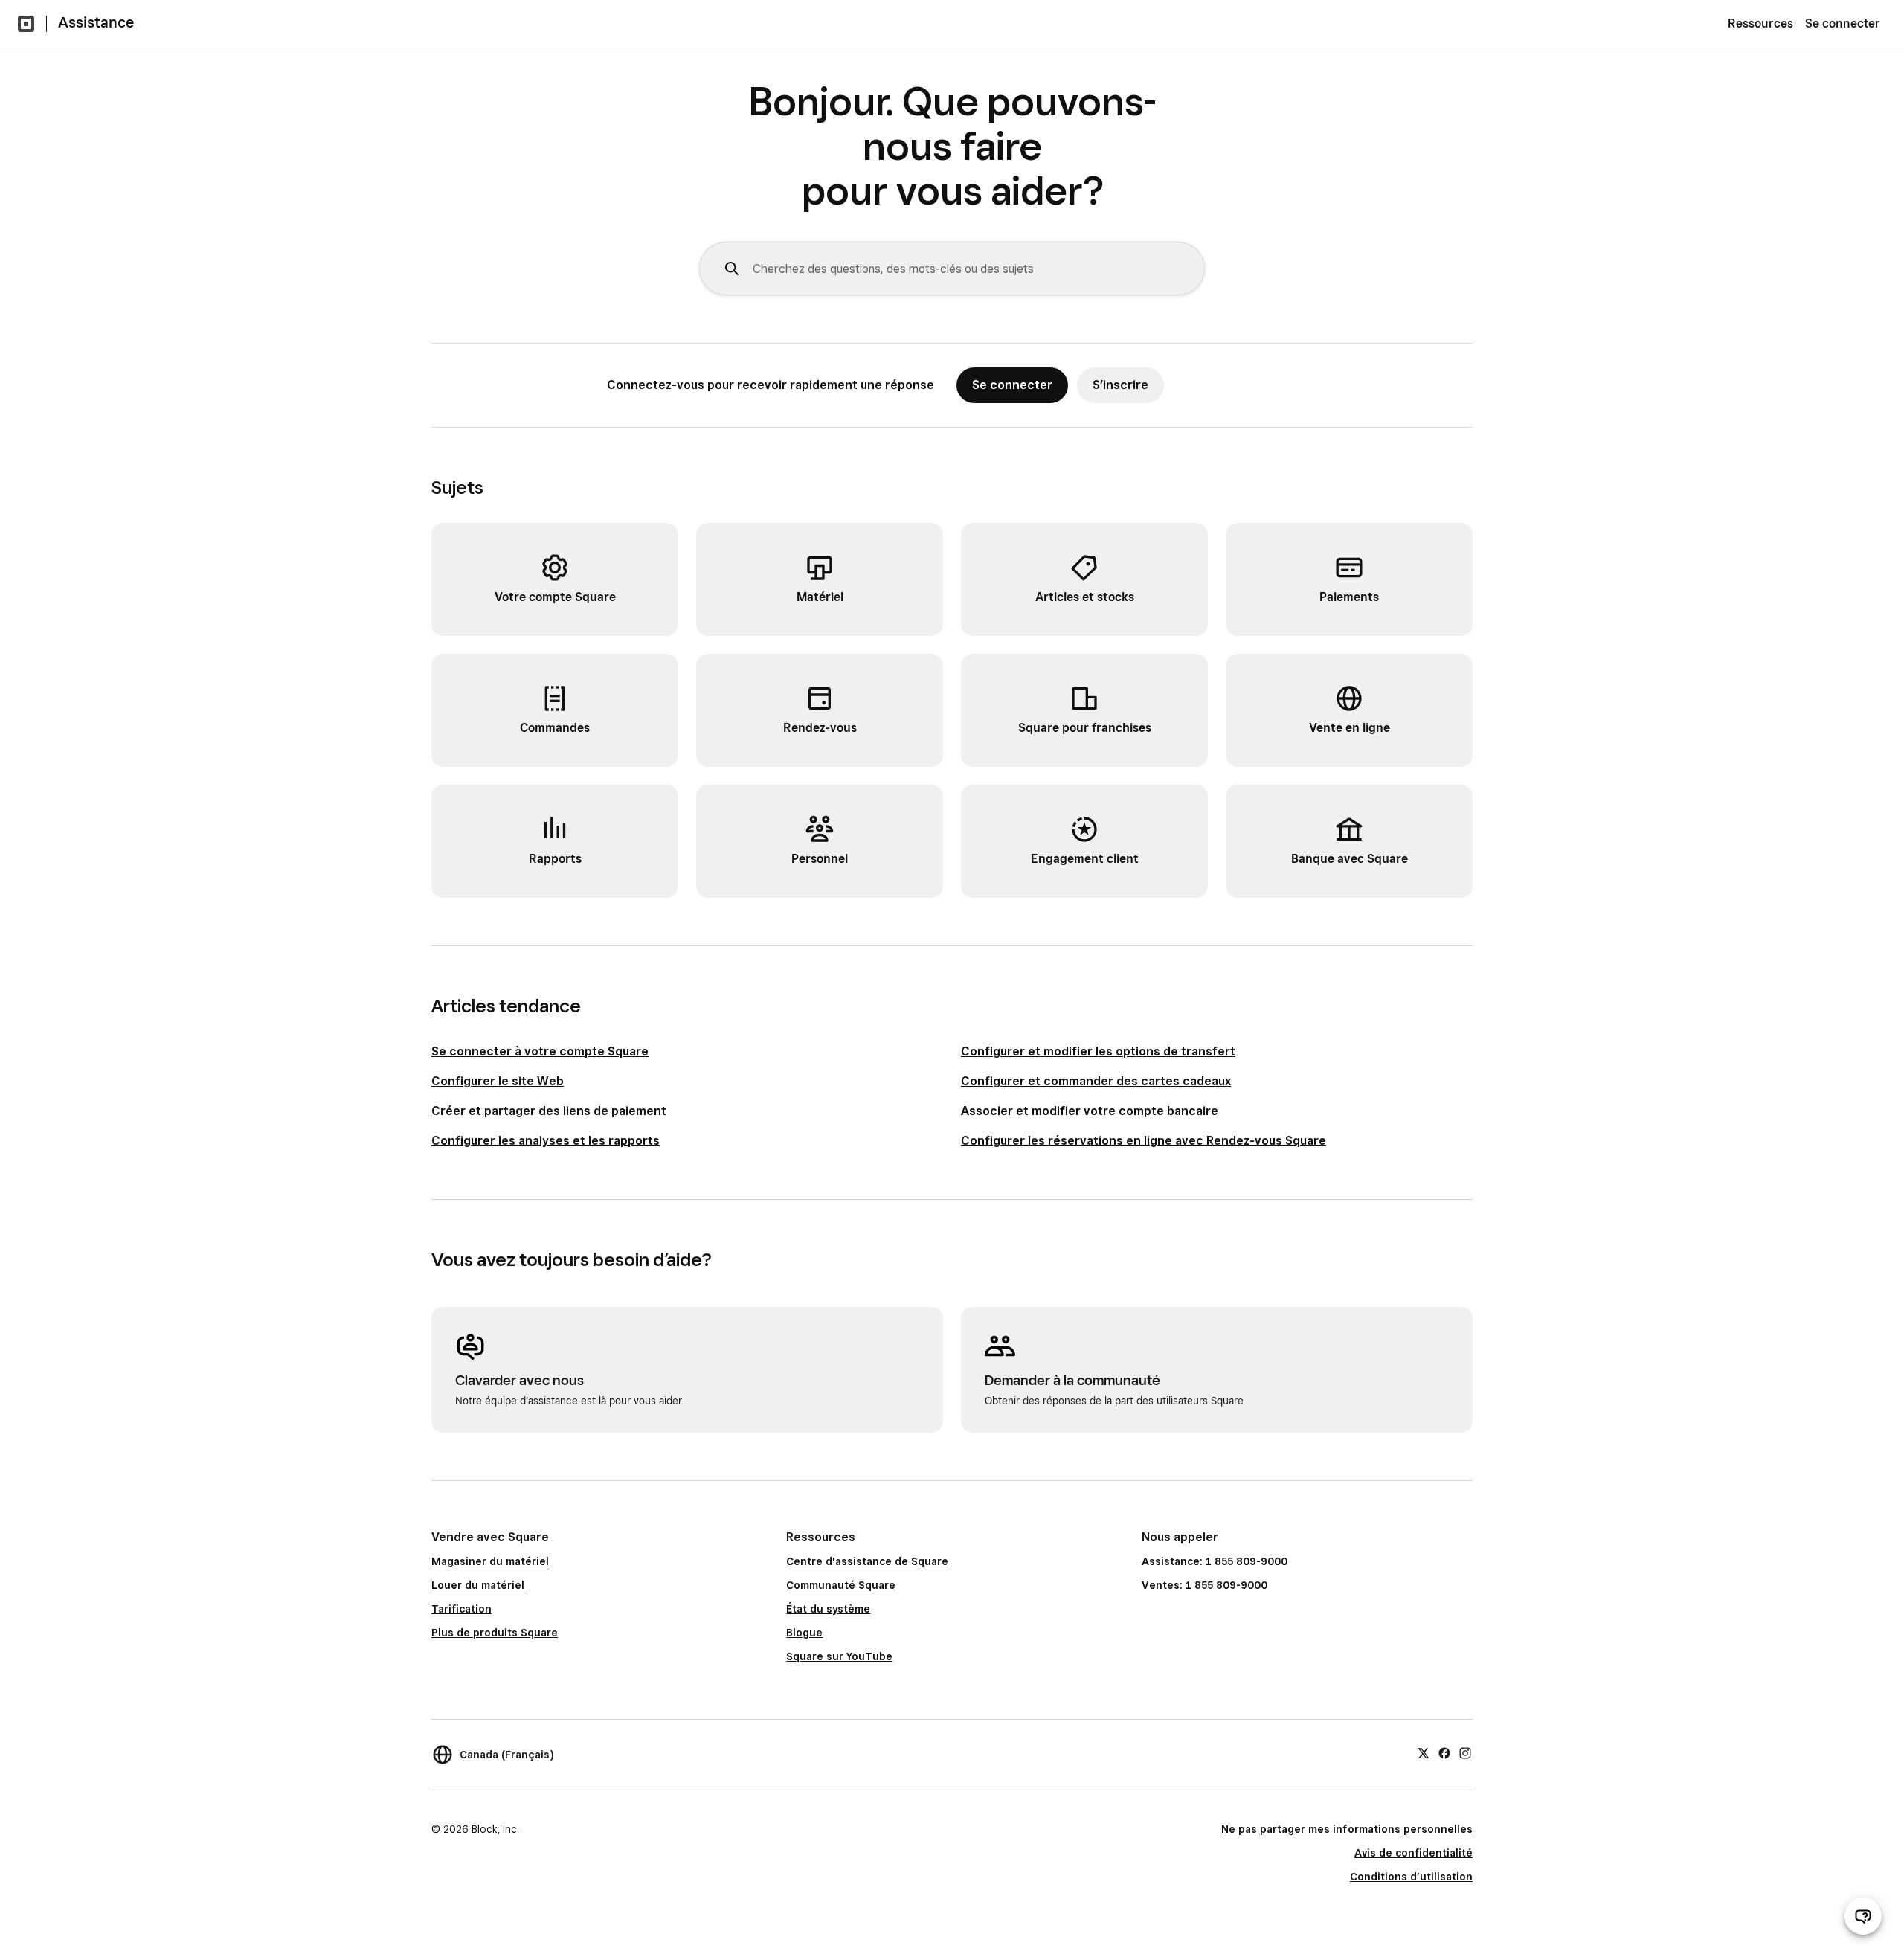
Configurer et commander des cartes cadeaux (1096, 1081)
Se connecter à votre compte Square (540, 1051)
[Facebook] (1444, 1752)
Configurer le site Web (498, 1081)
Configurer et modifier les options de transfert (1098, 1051)
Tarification (461, 1609)
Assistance (96, 22)
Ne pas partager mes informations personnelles (1347, 1829)
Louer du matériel (478, 1585)
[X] (1424, 1752)
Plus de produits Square (495, 1633)
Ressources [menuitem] (1760, 23)
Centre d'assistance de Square (867, 1561)
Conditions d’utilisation (1411, 1877)
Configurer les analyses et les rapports (546, 1141)
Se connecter (1843, 23)
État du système (828, 1609)
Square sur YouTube (839, 1656)
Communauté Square (841, 1585)
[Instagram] (1465, 1752)
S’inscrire (1120, 385)
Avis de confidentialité (1413, 1853)
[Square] (26, 24)
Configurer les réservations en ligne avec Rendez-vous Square (1144, 1141)
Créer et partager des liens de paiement (549, 1111)
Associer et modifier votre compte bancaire (1090, 1111)
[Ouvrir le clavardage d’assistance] (1863, 1916)
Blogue (804, 1633)
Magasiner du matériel (490, 1561)
